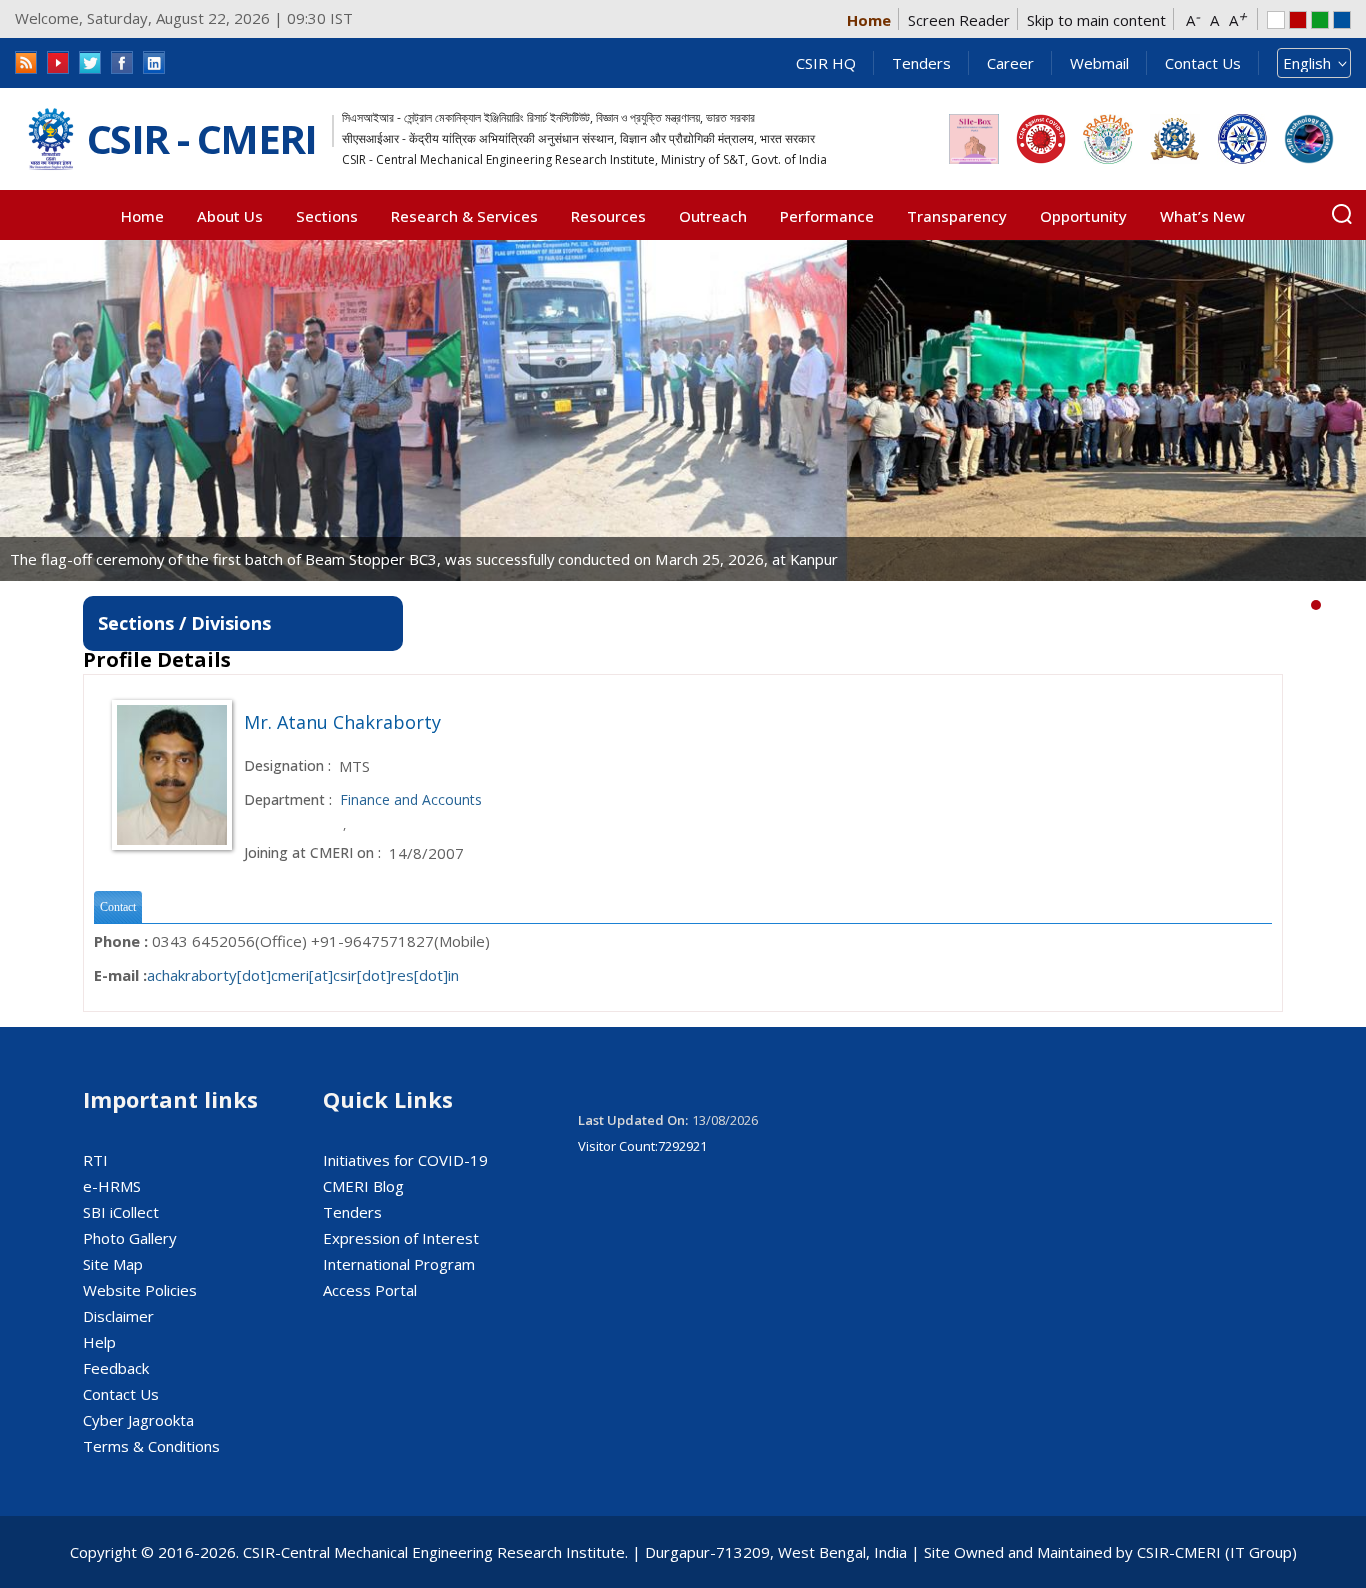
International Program (399, 1264)
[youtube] (58, 62)
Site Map (113, 1264)
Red (1298, 20)
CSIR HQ (826, 63)
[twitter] (90, 62)
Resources (608, 216)
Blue (1342, 20)
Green (1320, 20)
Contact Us (1203, 63)
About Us (230, 216)
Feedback (116, 1368)
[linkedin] (154, 62)
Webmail (1099, 63)
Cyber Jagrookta (138, 1420)
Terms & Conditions (151, 1446)
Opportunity (1083, 216)
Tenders (921, 63)
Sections (327, 216)
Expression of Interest (401, 1238)
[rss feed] (26, 62)
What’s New (1202, 216)
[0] (1316, 605)
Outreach (713, 216)
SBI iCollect (121, 1212)
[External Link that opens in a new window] (974, 139)
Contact (118, 907)
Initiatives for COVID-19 (405, 1160)
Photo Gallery (130, 1238)
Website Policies (140, 1290)
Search (1342, 214)
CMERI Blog (363, 1186)
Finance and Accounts (411, 799)
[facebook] (122, 62)
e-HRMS (112, 1186)
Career (1010, 63)
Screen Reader (959, 20)
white (1276, 20)
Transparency (957, 216)
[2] (1346, 605)
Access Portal (370, 1290)
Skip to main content (1096, 20)
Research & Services (464, 216)
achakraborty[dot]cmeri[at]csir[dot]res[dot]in (303, 975)
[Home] (51, 139)
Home (869, 20)
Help (99, 1342)
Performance (827, 216)
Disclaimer (118, 1316)
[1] (1331, 605)
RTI (95, 1160)
